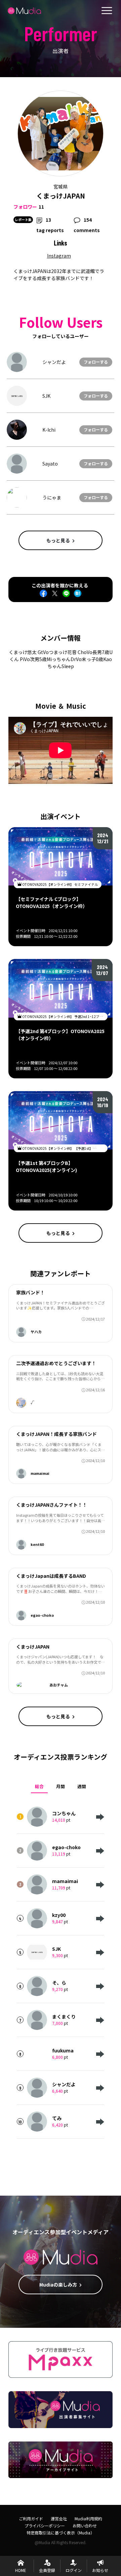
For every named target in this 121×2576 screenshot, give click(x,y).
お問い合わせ (85, 2526)
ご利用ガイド (31, 2518)
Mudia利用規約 (88, 2518)
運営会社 (59, 2518)
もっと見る (58, 540)
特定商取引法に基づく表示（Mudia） (61, 2533)
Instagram (59, 256)
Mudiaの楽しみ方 (58, 2285)
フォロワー (25, 207)
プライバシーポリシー (45, 2526)
